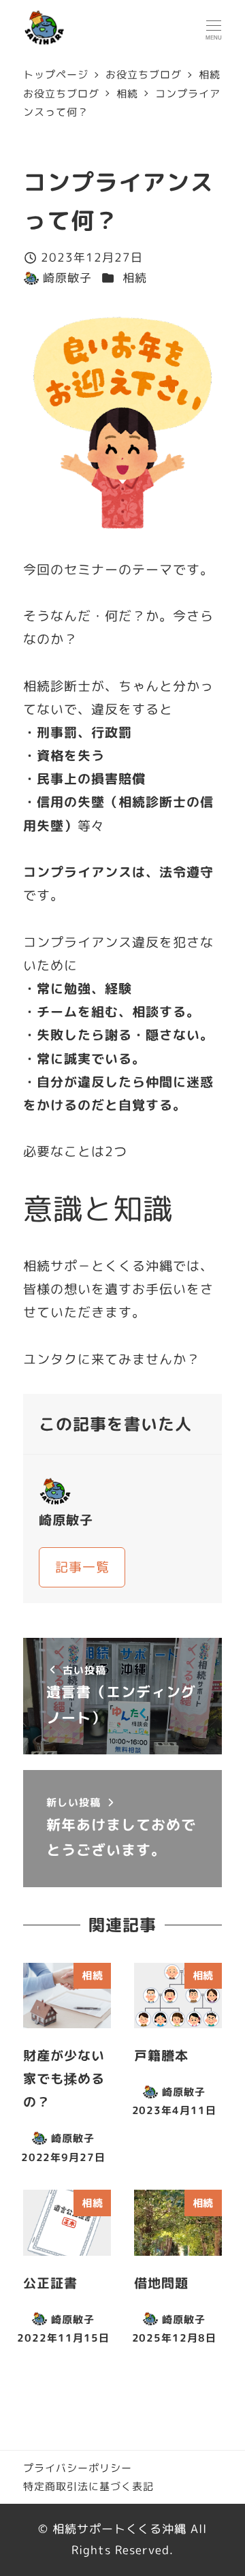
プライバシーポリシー (78, 2468)
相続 (135, 278)
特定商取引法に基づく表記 (88, 2486)
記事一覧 (82, 1567)
